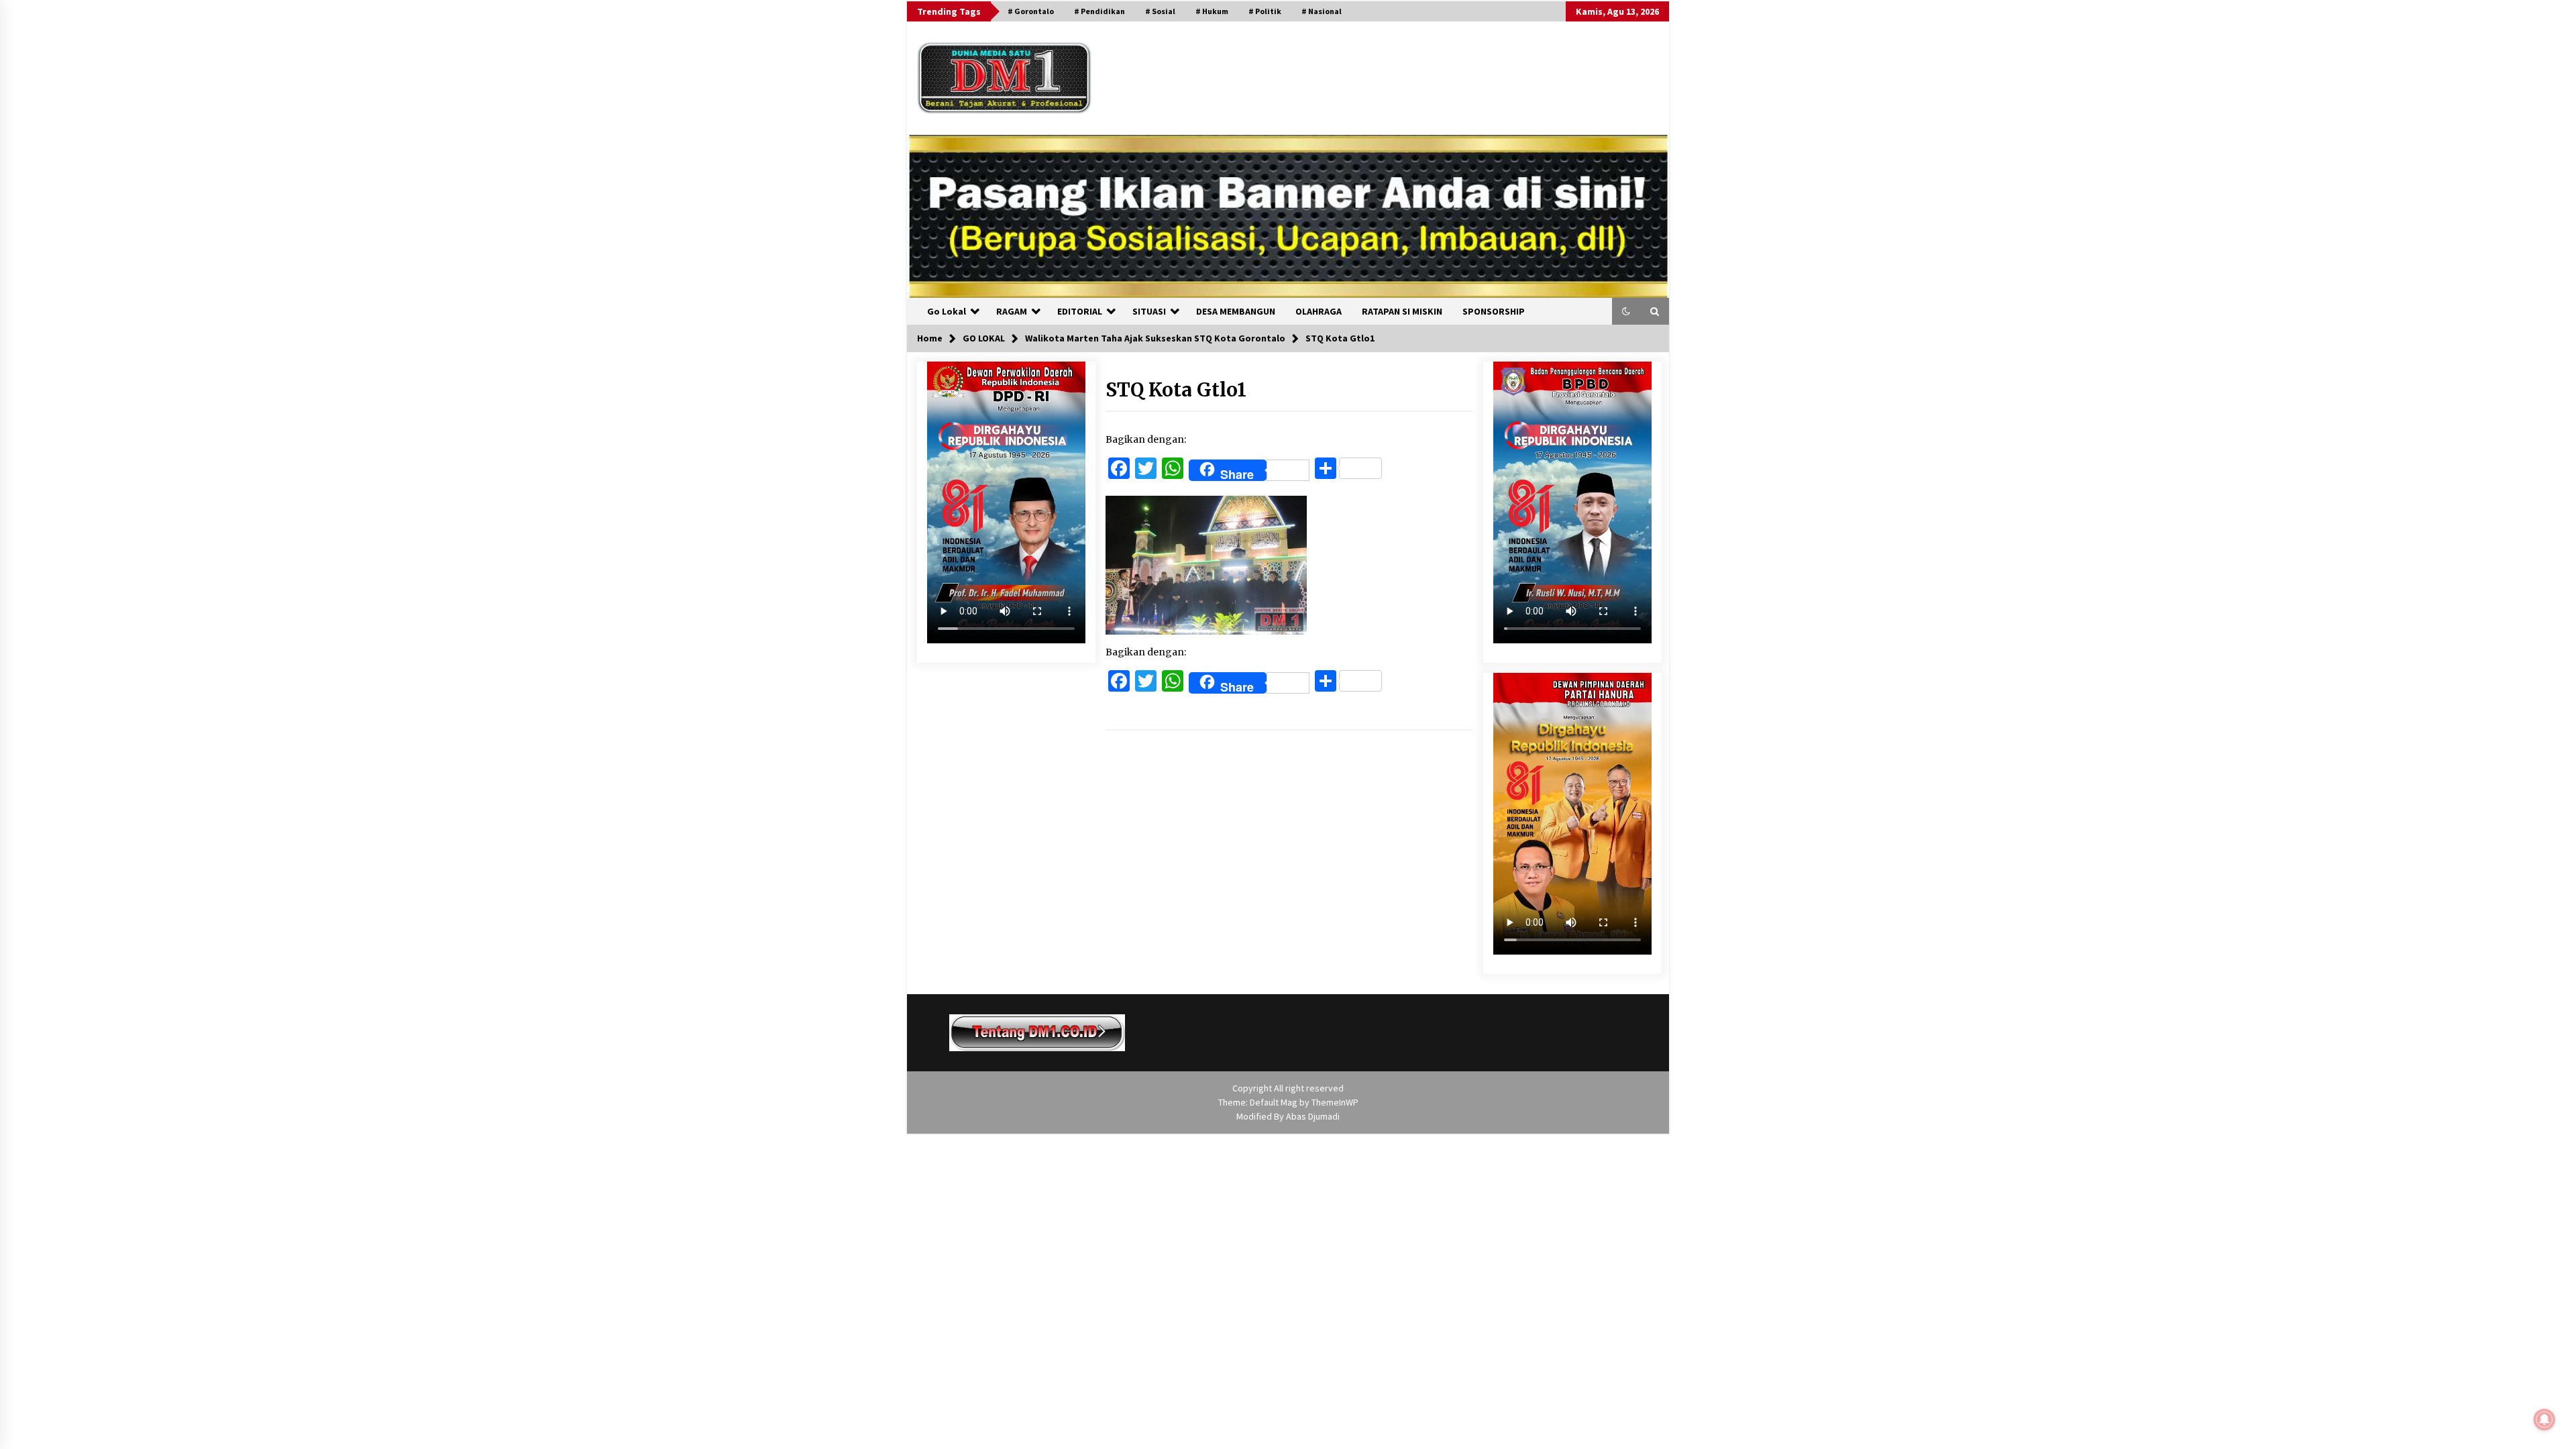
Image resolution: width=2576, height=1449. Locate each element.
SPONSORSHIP (1494, 311)
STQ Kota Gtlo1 (1176, 390)
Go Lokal (947, 311)
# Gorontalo (1031, 11)
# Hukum (1212, 11)
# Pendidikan (1099, 11)
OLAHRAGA (1319, 311)
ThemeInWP (1335, 1102)
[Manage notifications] (2544, 1419)
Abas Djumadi (1313, 1116)
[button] (1626, 311)
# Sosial (1160, 11)
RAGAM (1012, 311)
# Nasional (1322, 11)
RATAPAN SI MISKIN (1402, 311)
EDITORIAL (1080, 311)
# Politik (1265, 11)
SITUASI (1149, 311)
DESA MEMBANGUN (1236, 311)
